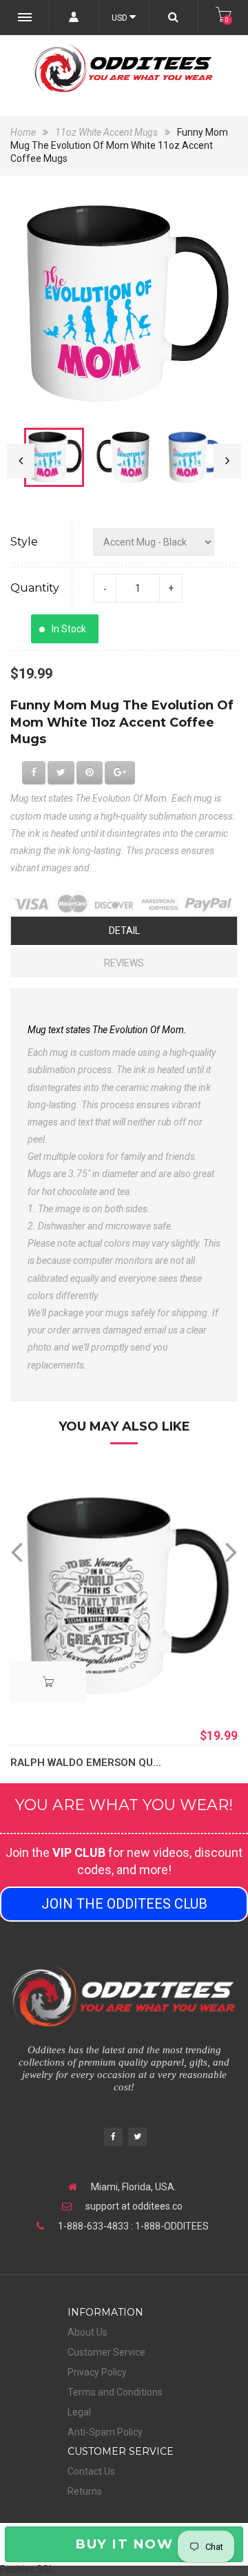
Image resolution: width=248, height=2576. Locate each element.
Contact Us (91, 2471)
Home (24, 132)
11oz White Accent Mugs (106, 132)
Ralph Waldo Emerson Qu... (86, 1763)
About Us (87, 2332)
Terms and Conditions (115, 2392)
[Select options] (48, 1682)
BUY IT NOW (124, 2544)
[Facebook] (113, 2138)
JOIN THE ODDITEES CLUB (124, 1904)
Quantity (35, 588)
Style (24, 542)
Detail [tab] (124, 931)
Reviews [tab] (124, 963)
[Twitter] (137, 2138)
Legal (79, 2412)
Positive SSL (27, 2569)
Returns (85, 2491)
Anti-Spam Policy (105, 2432)
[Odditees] (124, 68)
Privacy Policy (97, 2372)
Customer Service (106, 2352)
